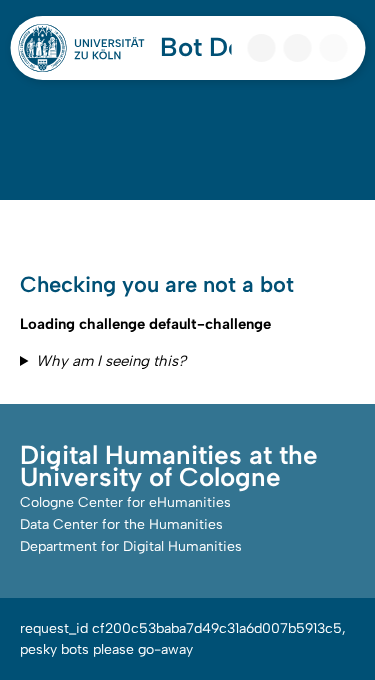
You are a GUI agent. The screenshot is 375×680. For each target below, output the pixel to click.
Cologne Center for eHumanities (125, 502)
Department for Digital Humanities (131, 546)
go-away (165, 649)
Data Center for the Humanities (121, 524)
